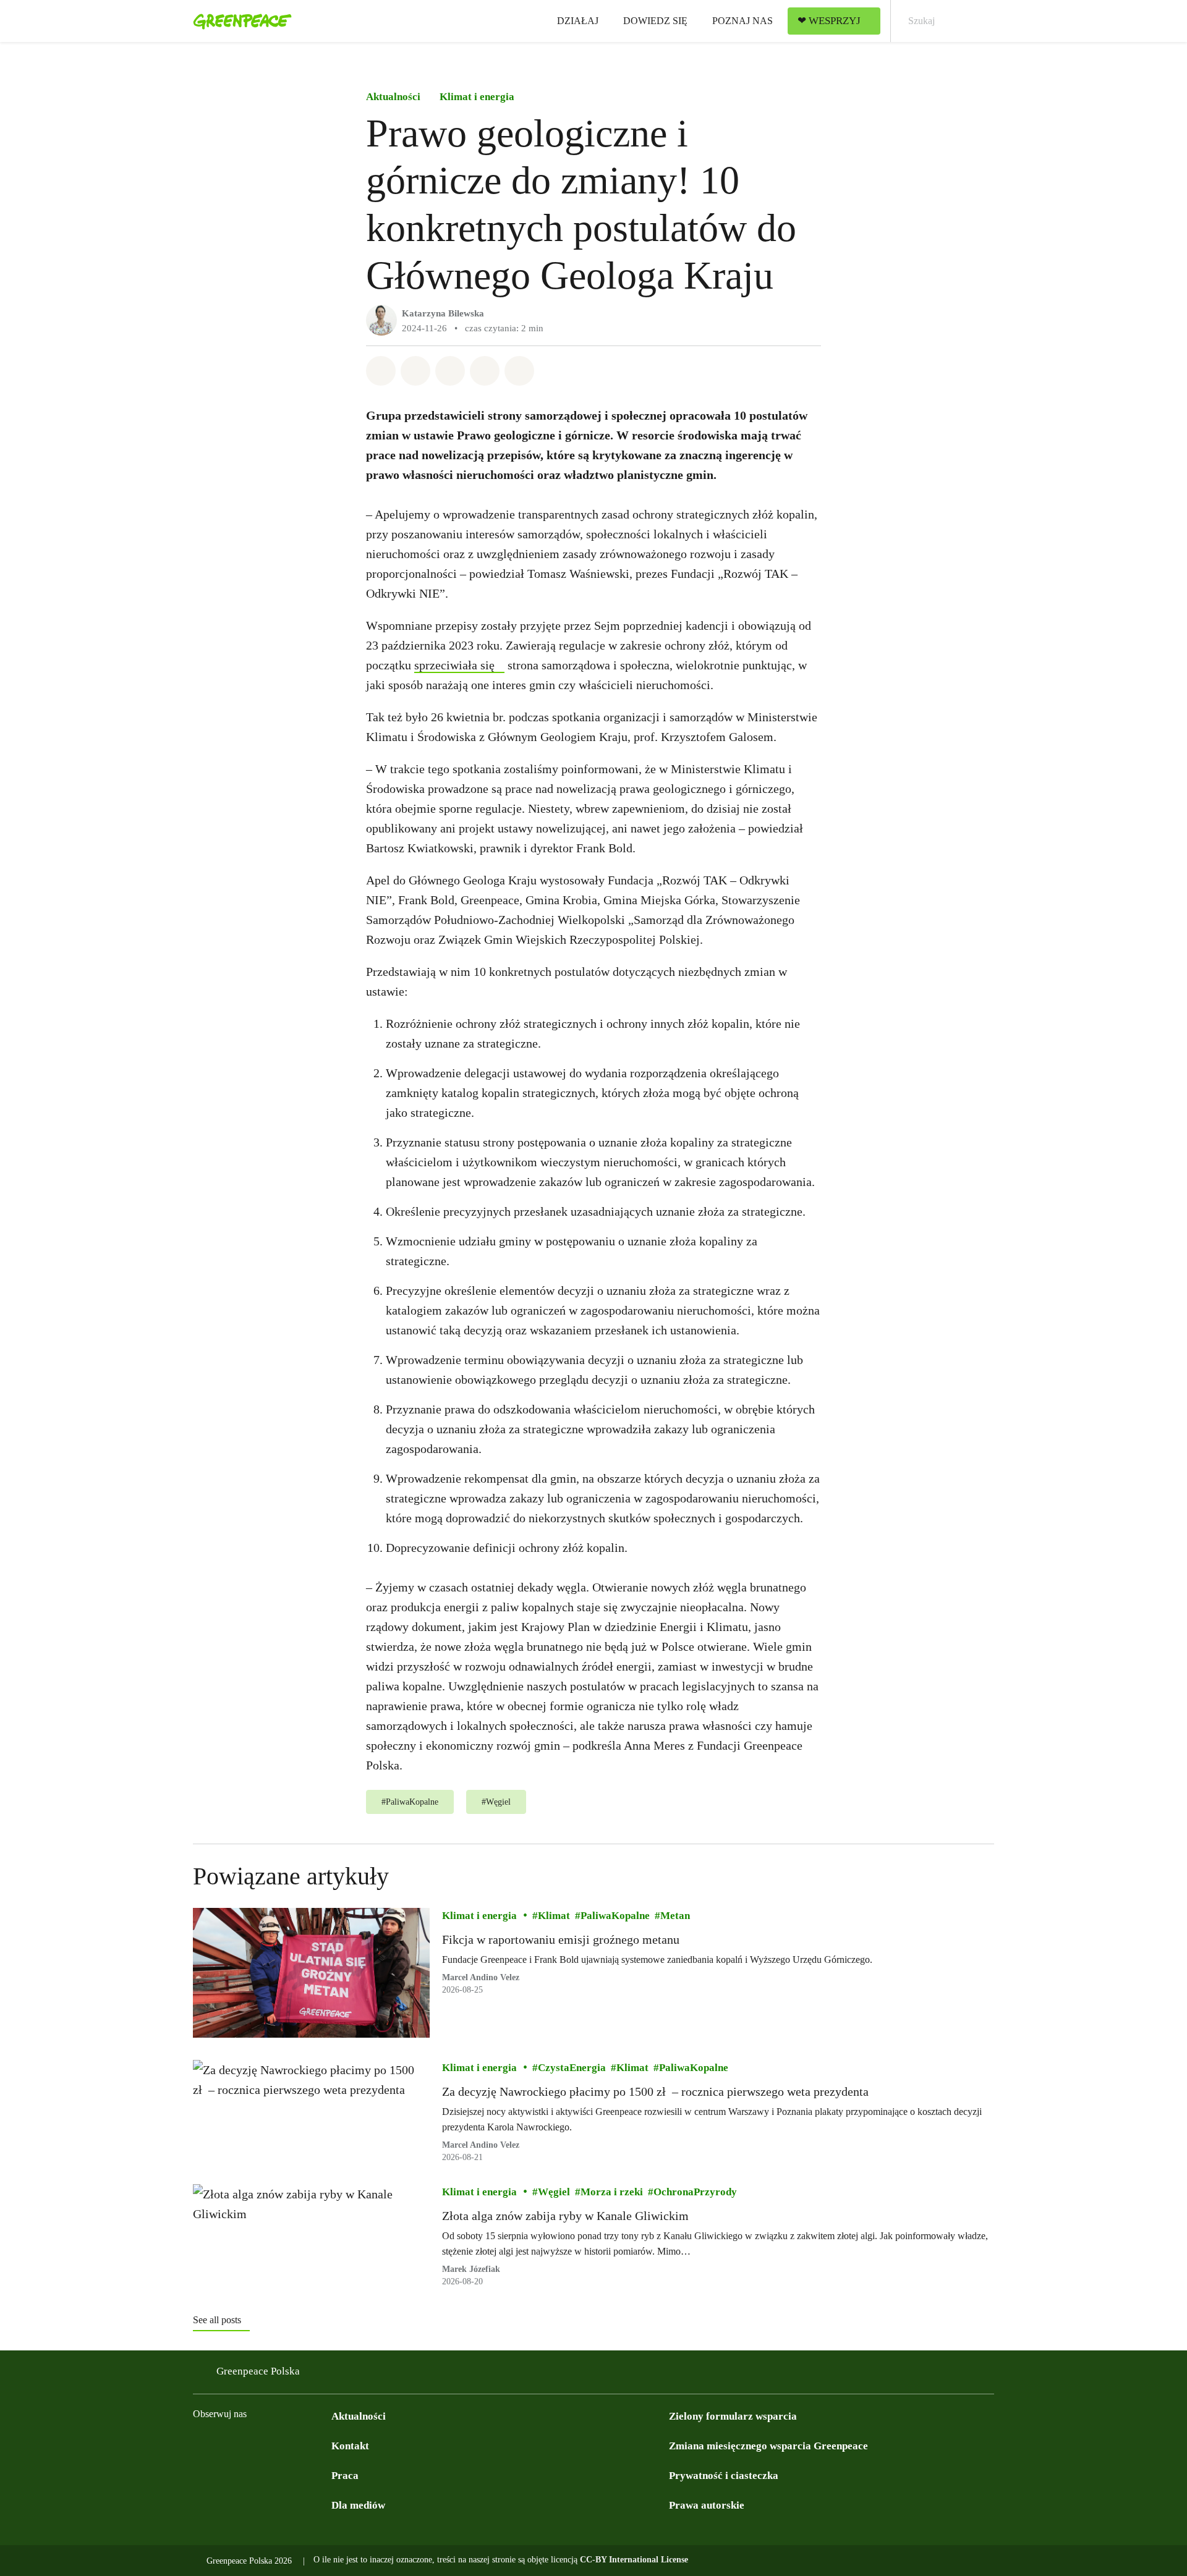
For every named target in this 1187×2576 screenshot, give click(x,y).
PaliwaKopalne (615, 1916)
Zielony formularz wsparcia (733, 2416)
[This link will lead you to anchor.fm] (299, 2445)
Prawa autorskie (707, 2505)
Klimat (554, 1916)
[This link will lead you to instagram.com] (225, 2445)
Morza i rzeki (612, 2192)
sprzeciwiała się (454, 665)
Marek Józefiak (471, 2269)
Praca (345, 2476)
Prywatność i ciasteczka (724, 2476)
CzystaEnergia (572, 2068)
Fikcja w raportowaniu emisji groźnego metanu (561, 1939)
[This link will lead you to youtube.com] (250, 2445)
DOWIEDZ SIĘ (655, 21)
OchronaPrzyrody (695, 2192)
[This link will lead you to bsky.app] (324, 2445)
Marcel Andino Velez (481, 1977)
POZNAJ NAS (742, 21)
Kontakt (350, 2446)
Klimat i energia (477, 97)
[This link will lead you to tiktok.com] (274, 2445)
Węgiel (554, 2192)
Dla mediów (358, 2505)
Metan (675, 1916)
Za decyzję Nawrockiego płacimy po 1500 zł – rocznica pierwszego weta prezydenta (657, 2091)
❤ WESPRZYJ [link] (829, 21)
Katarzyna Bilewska (443, 313)
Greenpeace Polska (258, 2371)
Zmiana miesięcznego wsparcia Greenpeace (768, 2446)
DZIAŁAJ (578, 21)
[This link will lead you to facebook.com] (200, 2445)
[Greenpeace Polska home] (239, 21)
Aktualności (393, 97)
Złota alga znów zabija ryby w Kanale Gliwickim (565, 2216)
